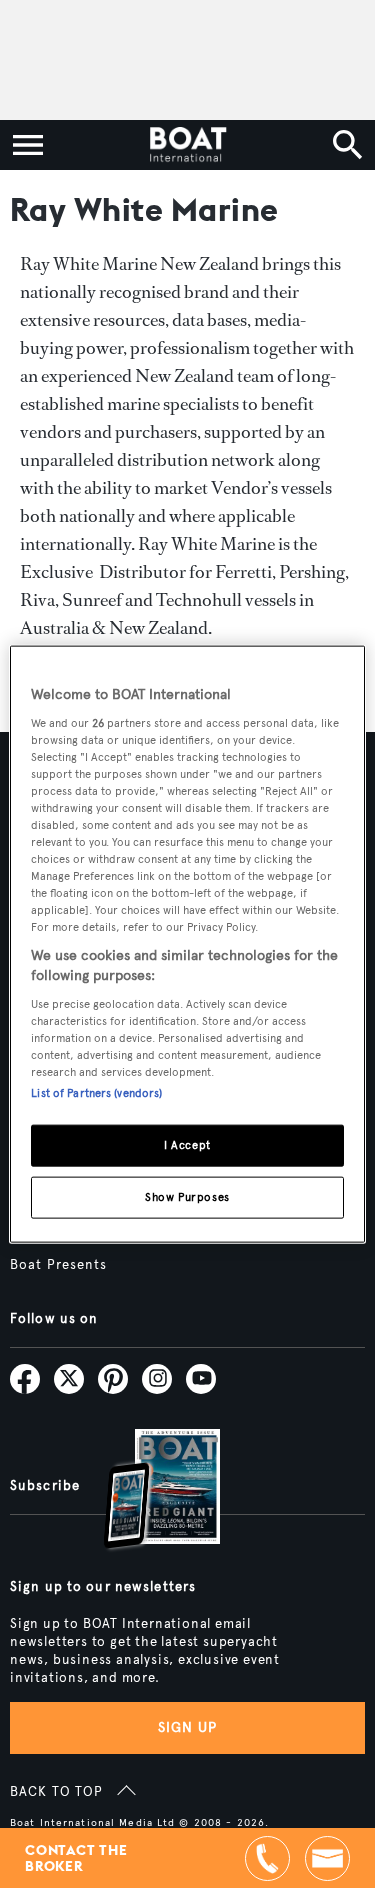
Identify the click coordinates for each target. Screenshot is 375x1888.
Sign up (188, 1727)
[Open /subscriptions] (145, 1491)
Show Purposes (187, 1196)
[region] (187, 944)
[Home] (187, 145)
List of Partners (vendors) (96, 1093)
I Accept (187, 1145)
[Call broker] (267, 1858)
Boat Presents (59, 1265)
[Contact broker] (327, 1858)
